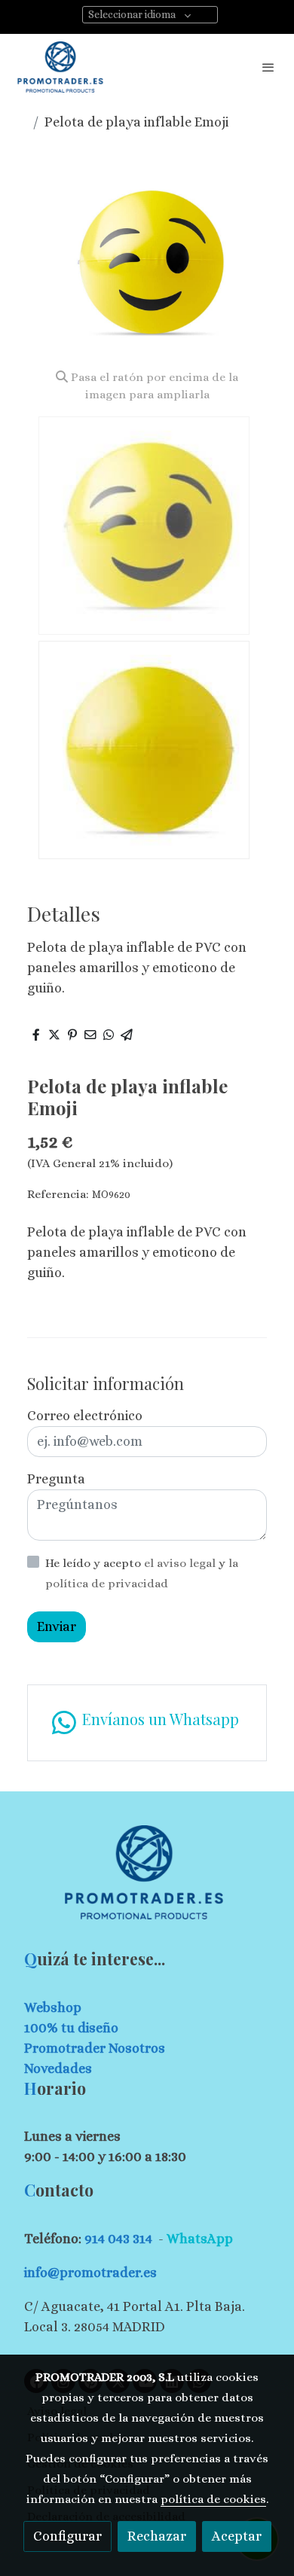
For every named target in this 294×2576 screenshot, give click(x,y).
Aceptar (237, 2536)
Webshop (53, 2007)
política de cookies (213, 2499)
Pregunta (56, 1479)
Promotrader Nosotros (95, 2048)
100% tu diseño (71, 2028)
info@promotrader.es (90, 2273)
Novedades (58, 2068)
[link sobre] (147, 1881)
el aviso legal (181, 1563)
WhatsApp (200, 2239)
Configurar (67, 2536)
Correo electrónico (85, 1416)
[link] (60, 67)
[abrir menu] (268, 67)
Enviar (57, 1626)
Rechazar (157, 2536)
